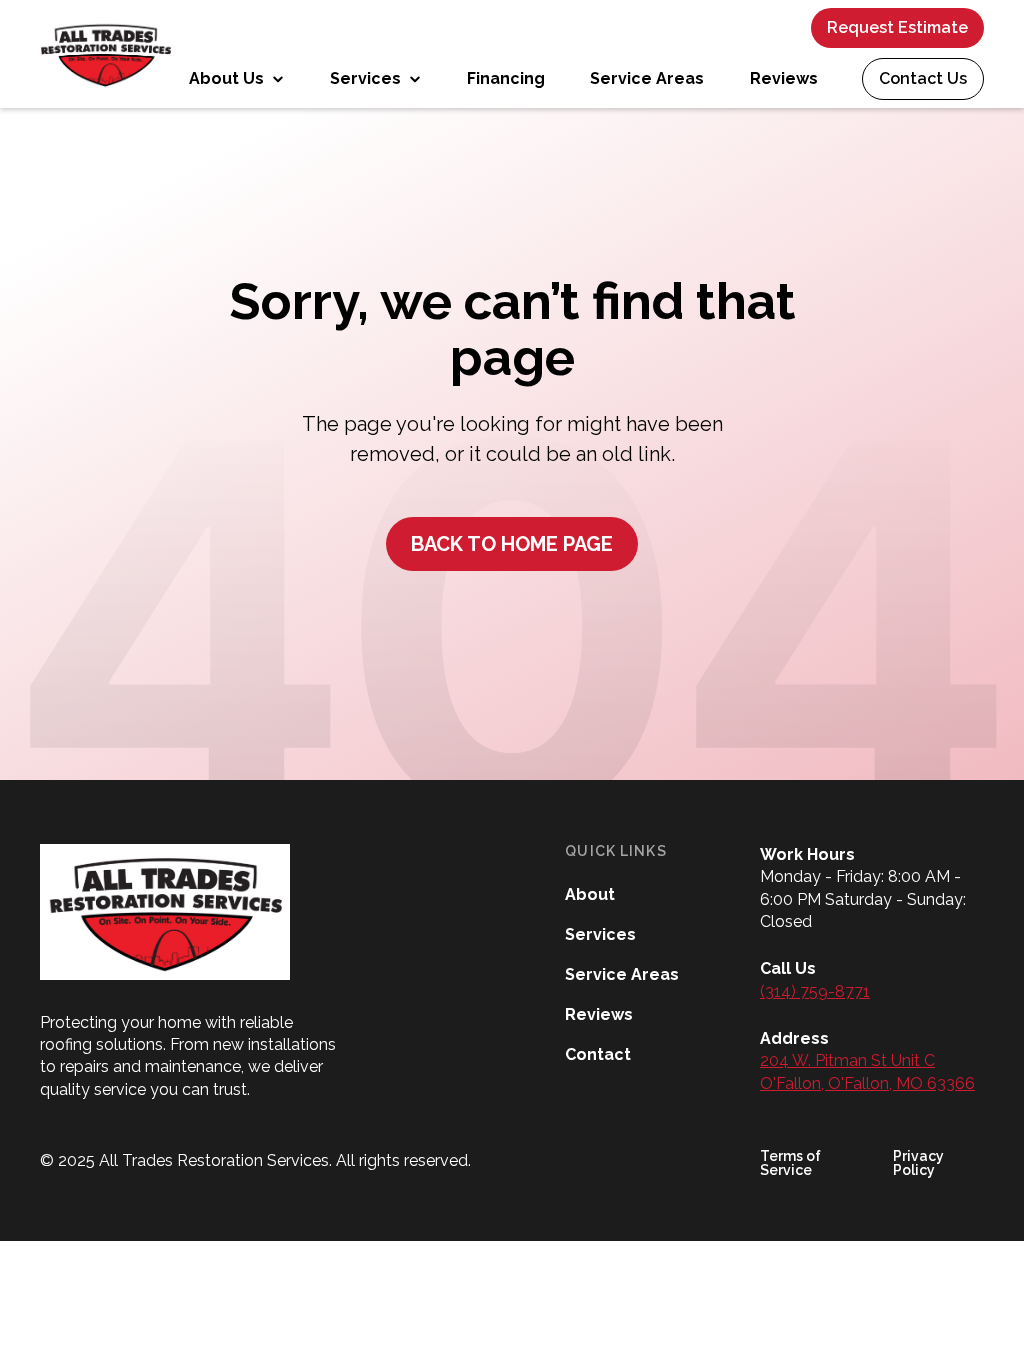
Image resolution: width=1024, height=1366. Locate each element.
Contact (598, 1055)
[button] (236, 79)
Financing (506, 78)
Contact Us (923, 78)
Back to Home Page (512, 544)
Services (600, 935)
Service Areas (647, 78)
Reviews (784, 78)
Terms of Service (790, 1163)
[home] (105, 54)
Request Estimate (897, 27)
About (590, 895)
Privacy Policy (918, 1163)
